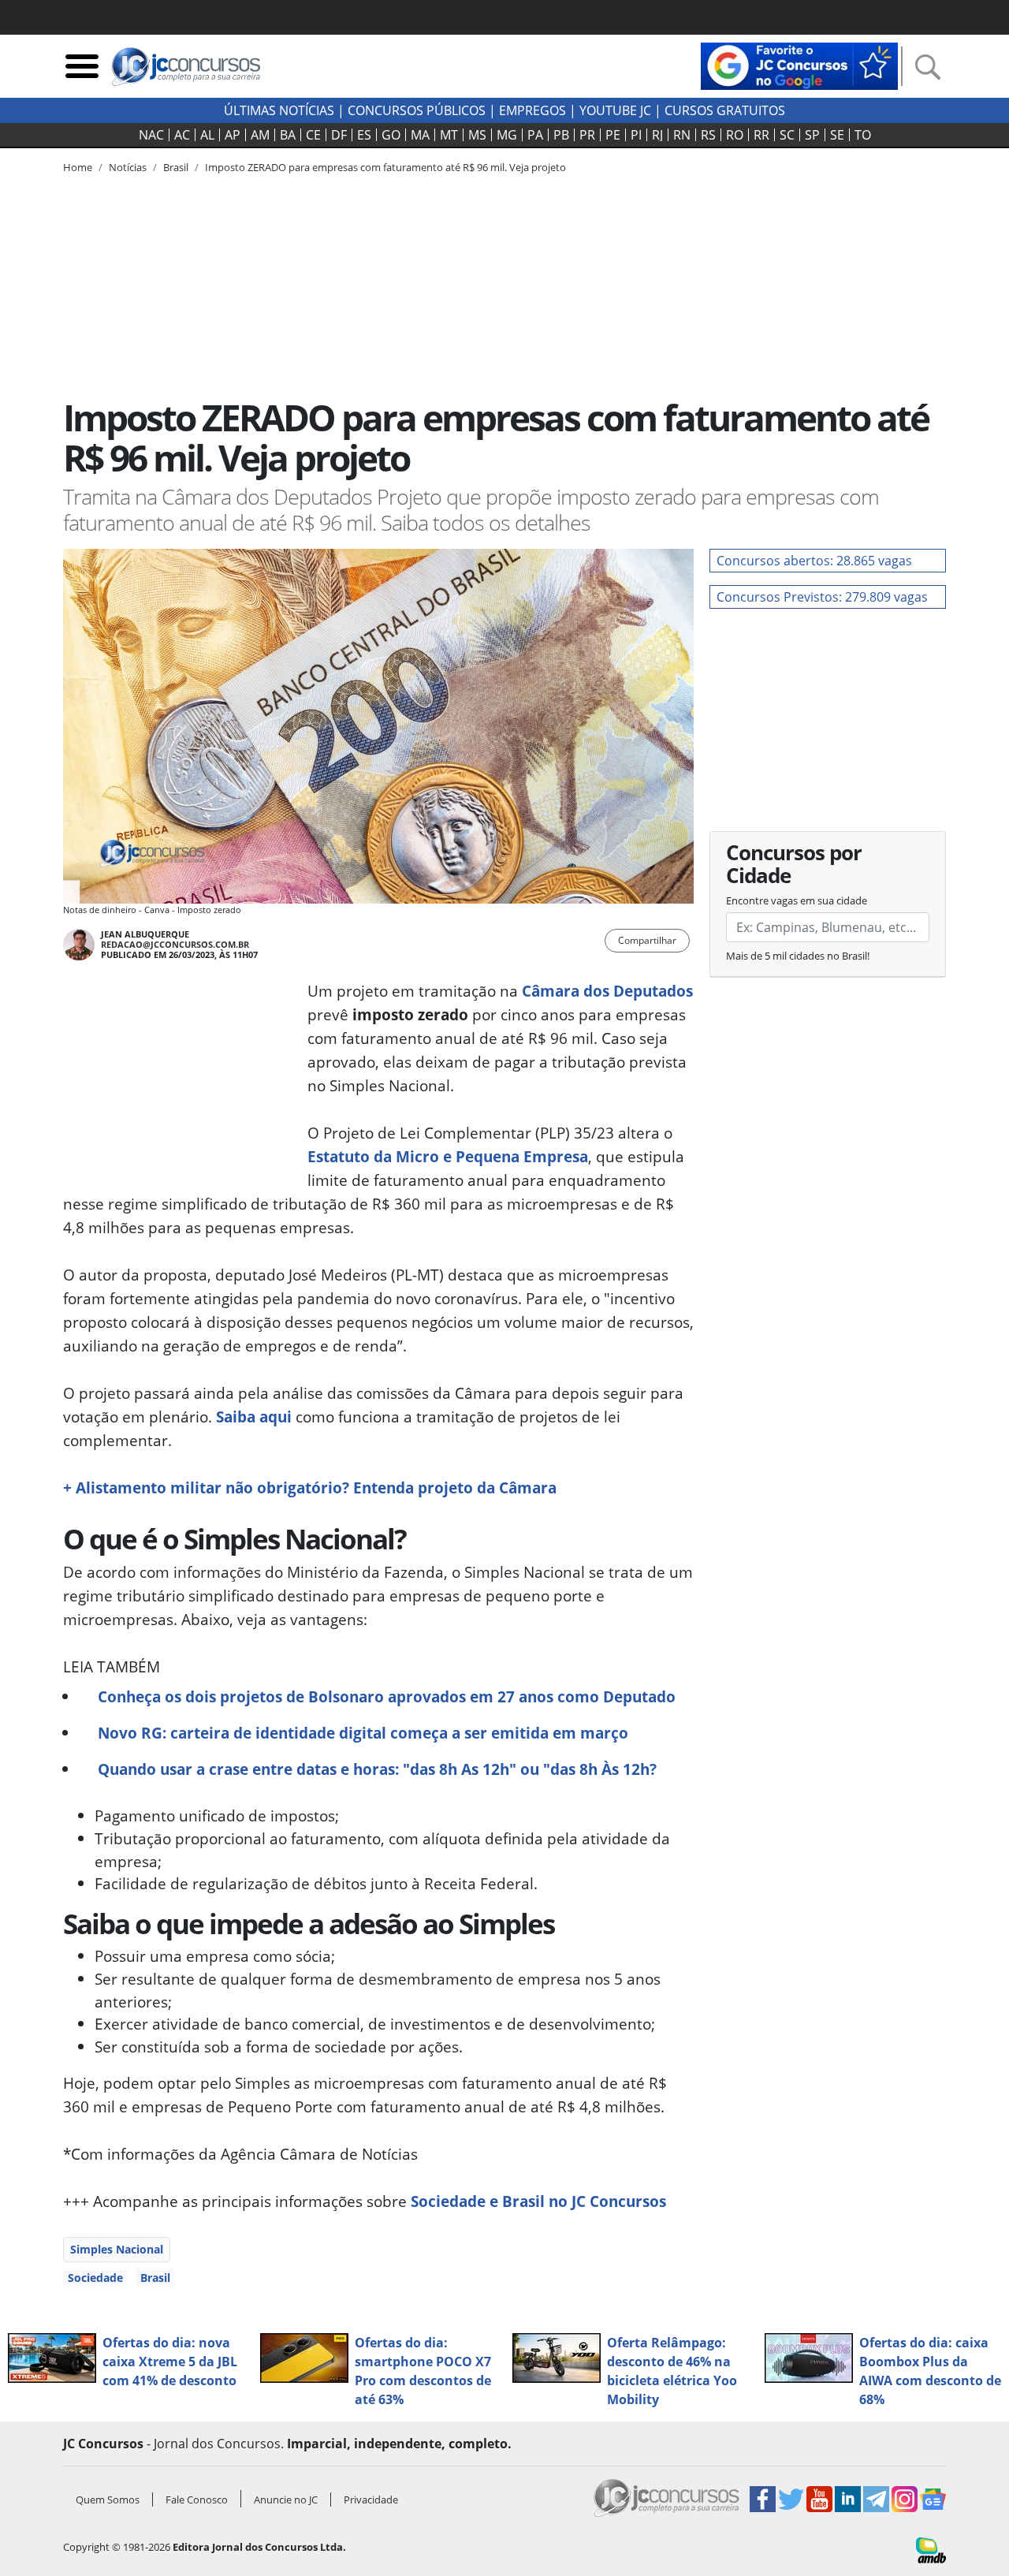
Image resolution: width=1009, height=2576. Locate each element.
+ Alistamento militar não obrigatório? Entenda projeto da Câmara (310, 1487)
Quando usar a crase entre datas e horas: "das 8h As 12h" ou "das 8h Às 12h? (377, 1769)
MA (420, 135)
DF (339, 135)
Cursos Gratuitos (725, 110)
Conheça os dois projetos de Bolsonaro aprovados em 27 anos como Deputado (387, 1696)
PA (535, 135)
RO (735, 135)
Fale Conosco (197, 2500)
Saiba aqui (252, 1417)
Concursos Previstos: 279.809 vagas (822, 597)
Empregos (532, 110)
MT (449, 135)
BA (288, 135)
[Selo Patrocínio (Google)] (799, 65)
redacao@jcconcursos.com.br (175, 944)
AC (182, 135)
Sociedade (95, 2278)
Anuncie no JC (286, 2500)
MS (477, 135)
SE (837, 135)
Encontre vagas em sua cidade (797, 900)
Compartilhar (647, 940)
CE (313, 135)
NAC (151, 135)
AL (207, 135)
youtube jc (615, 110)
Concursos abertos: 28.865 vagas (814, 561)
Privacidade (371, 2500)
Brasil (155, 2278)
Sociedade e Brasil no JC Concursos (538, 2201)
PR (587, 135)
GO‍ (391, 135)
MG (507, 135)
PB (561, 135)
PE (613, 135)
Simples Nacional (117, 2249)
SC (787, 135)
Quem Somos (108, 2500)
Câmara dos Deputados (607, 991)
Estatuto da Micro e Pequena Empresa (448, 1156)
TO (863, 135)
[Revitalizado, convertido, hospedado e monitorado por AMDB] (931, 2549)
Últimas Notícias (279, 110)
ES (364, 135)
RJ (657, 135)
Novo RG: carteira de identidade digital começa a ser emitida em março (363, 1733)
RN (682, 135)
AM (260, 135)
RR (761, 135)
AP (233, 135)
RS (708, 135)
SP (812, 135)
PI (636, 135)
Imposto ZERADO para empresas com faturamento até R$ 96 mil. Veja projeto (385, 167)
